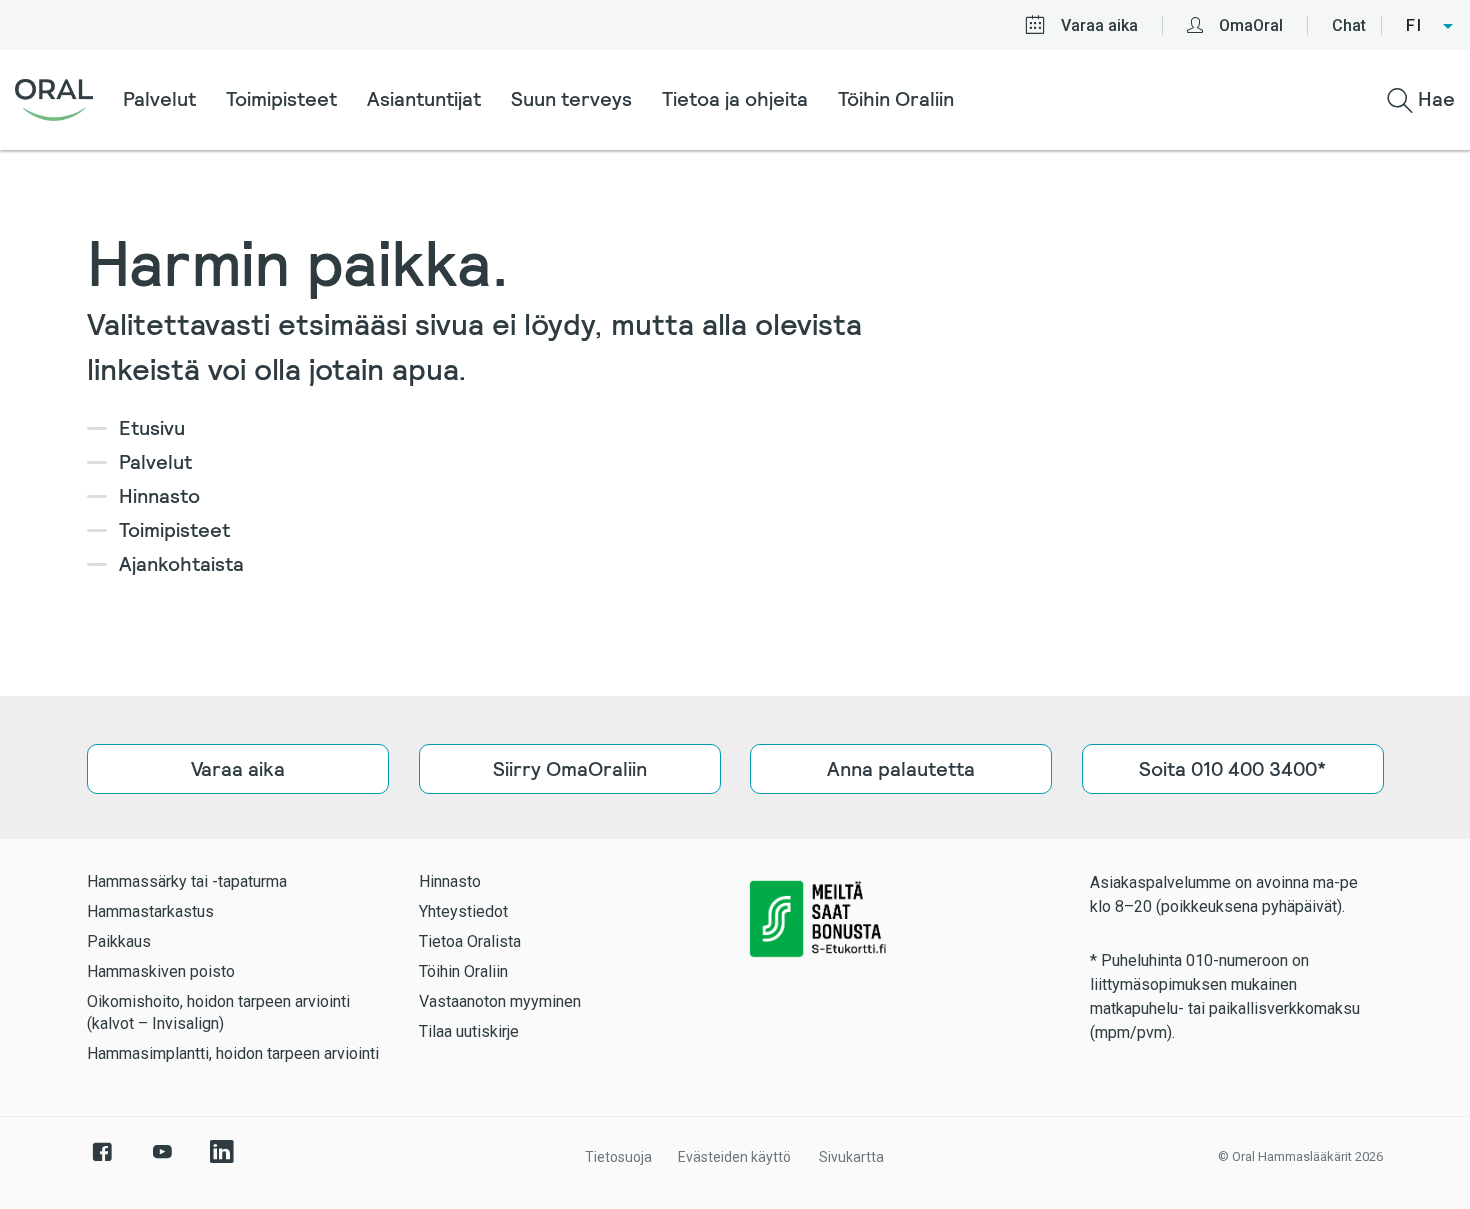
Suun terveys (571, 99)
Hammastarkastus (150, 911)
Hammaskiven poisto (161, 971)
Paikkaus (119, 941)
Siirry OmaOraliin (569, 769)
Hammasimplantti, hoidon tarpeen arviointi (233, 1053)
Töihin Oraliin (896, 99)
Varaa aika (1099, 25)
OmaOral (1251, 25)
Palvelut (159, 99)
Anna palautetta (901, 769)
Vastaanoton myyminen (500, 1001)
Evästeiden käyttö (734, 1157)
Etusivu (152, 428)
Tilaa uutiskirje (469, 1031)
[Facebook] (102, 1162)
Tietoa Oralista (470, 941)
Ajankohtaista (181, 564)
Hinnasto (159, 496)
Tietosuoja (618, 1157)
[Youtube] (162, 1162)
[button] (1430, 26)
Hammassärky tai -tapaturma (187, 881)
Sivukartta (851, 1157)
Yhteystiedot (463, 911)
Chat (1349, 25)
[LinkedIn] (222, 1162)
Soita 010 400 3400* (1232, 769)
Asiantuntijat (424, 99)
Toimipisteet (281, 99)
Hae (1434, 99)
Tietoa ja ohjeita (735, 99)
